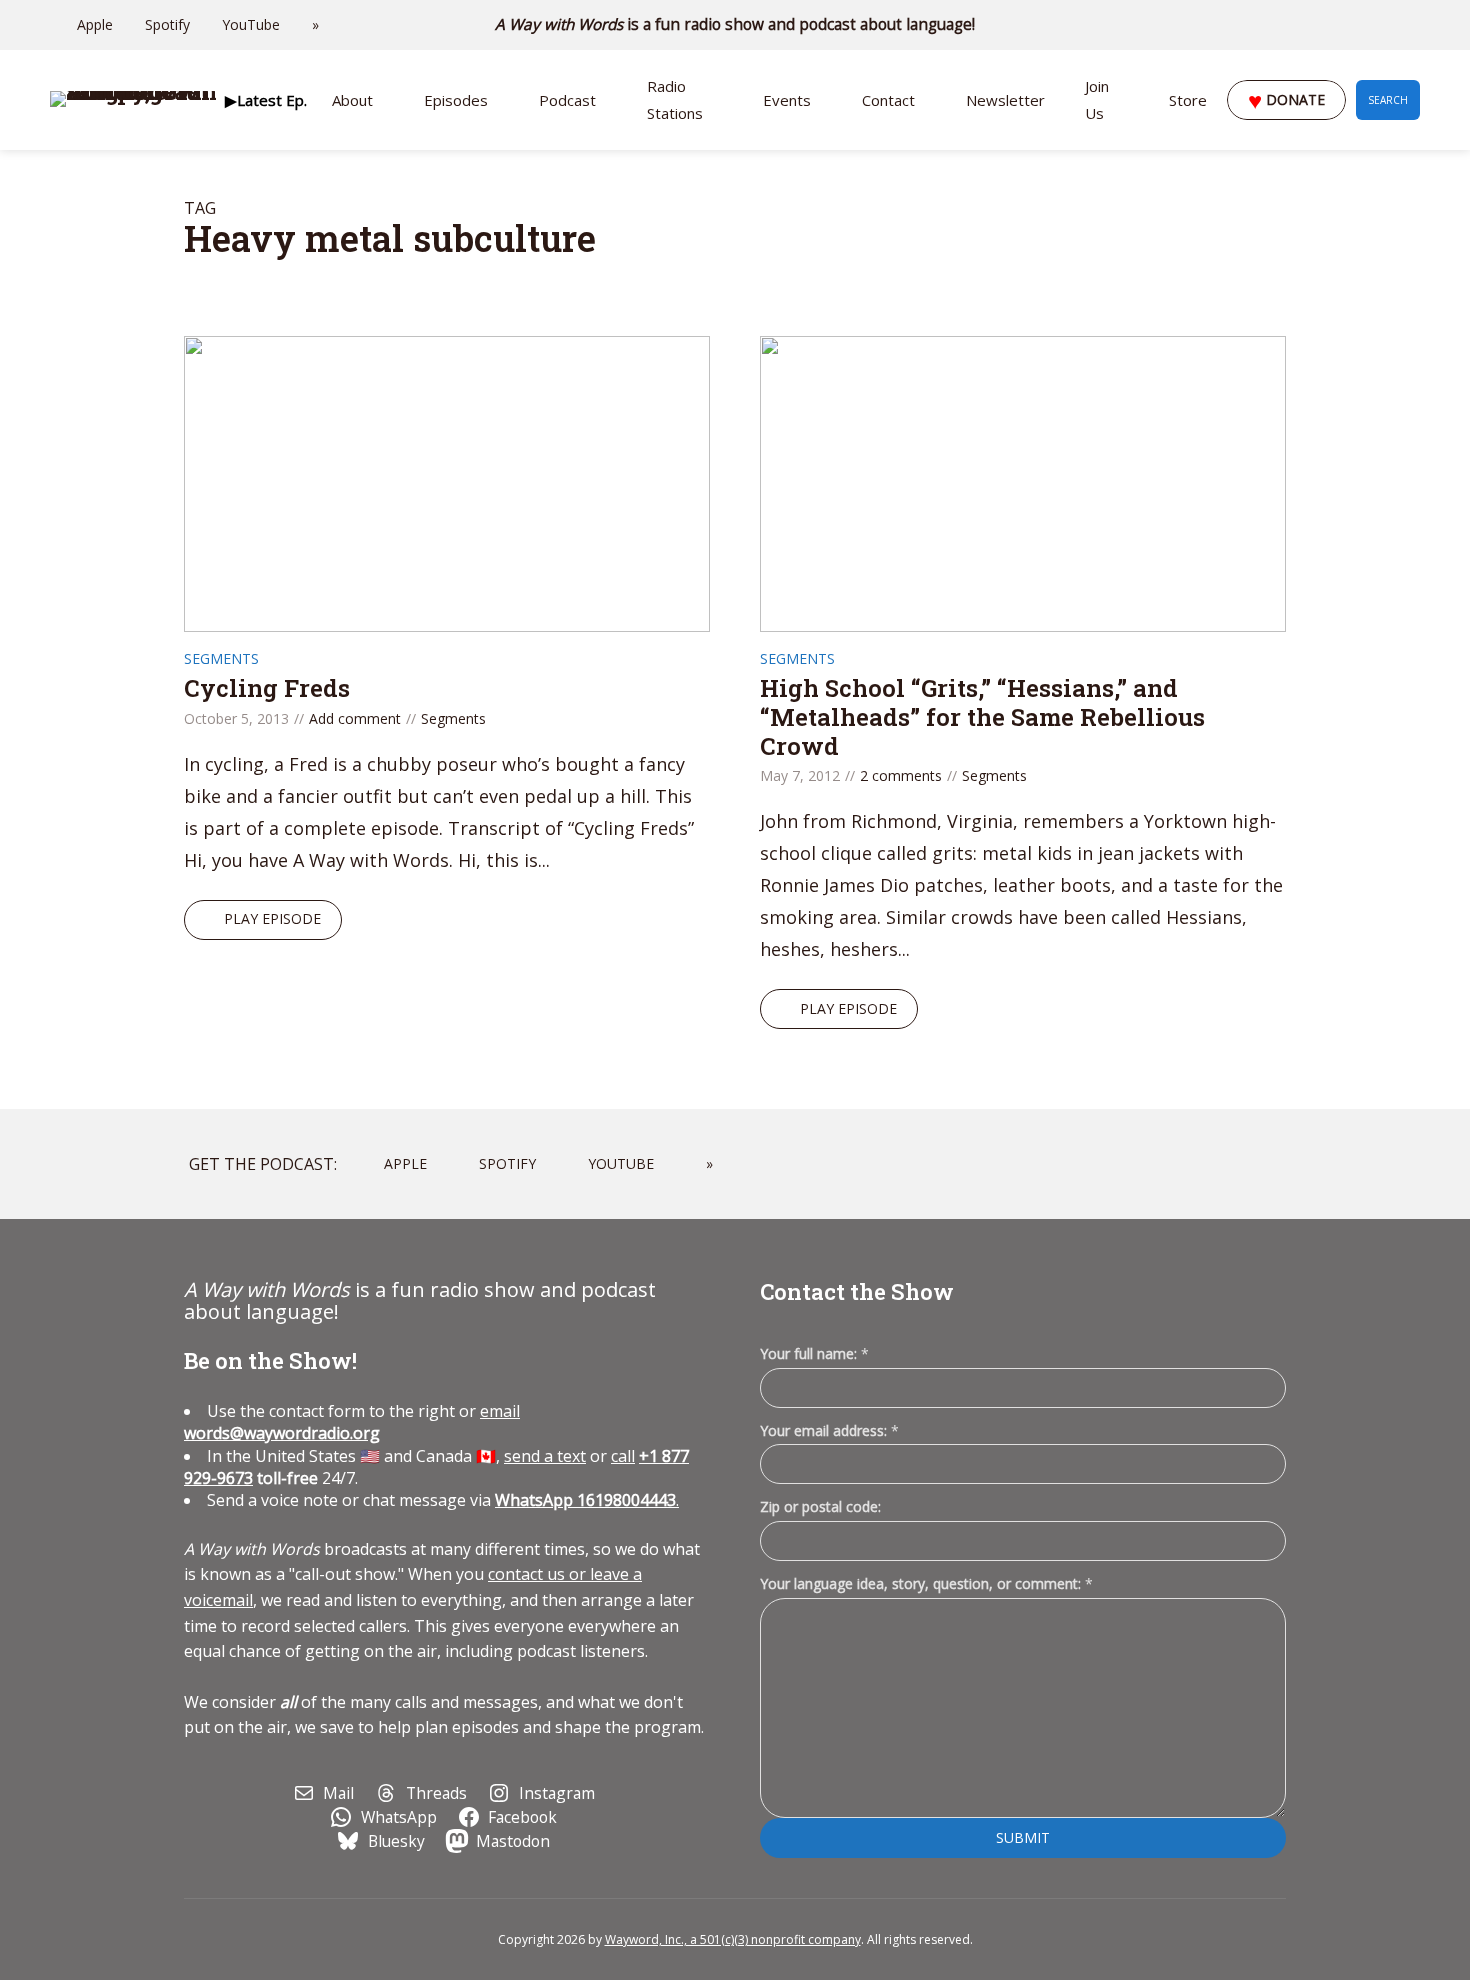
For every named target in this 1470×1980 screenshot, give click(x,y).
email (352, 1422)
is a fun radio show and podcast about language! (735, 24)
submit (1023, 1837)
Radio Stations (675, 99)
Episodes (456, 100)
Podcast (567, 100)
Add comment (355, 718)
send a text (545, 1456)
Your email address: (829, 1430)
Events (787, 100)
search (1388, 100)
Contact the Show (857, 1291)
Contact (888, 100)
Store (1188, 100)
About (352, 100)
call (623, 1456)
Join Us (1097, 99)
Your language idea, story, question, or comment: (926, 1583)
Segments (221, 658)
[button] (265, 100)
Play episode (272, 918)
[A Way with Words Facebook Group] (1386, 25)
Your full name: (814, 1354)
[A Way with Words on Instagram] (1358, 25)
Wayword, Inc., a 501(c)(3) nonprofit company (733, 1939)
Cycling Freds (267, 688)
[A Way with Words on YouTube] (1414, 25)
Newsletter (1005, 100)
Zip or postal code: (820, 1506)
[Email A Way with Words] (1330, 25)
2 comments (901, 775)
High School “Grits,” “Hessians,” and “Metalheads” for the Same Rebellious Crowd (982, 717)
